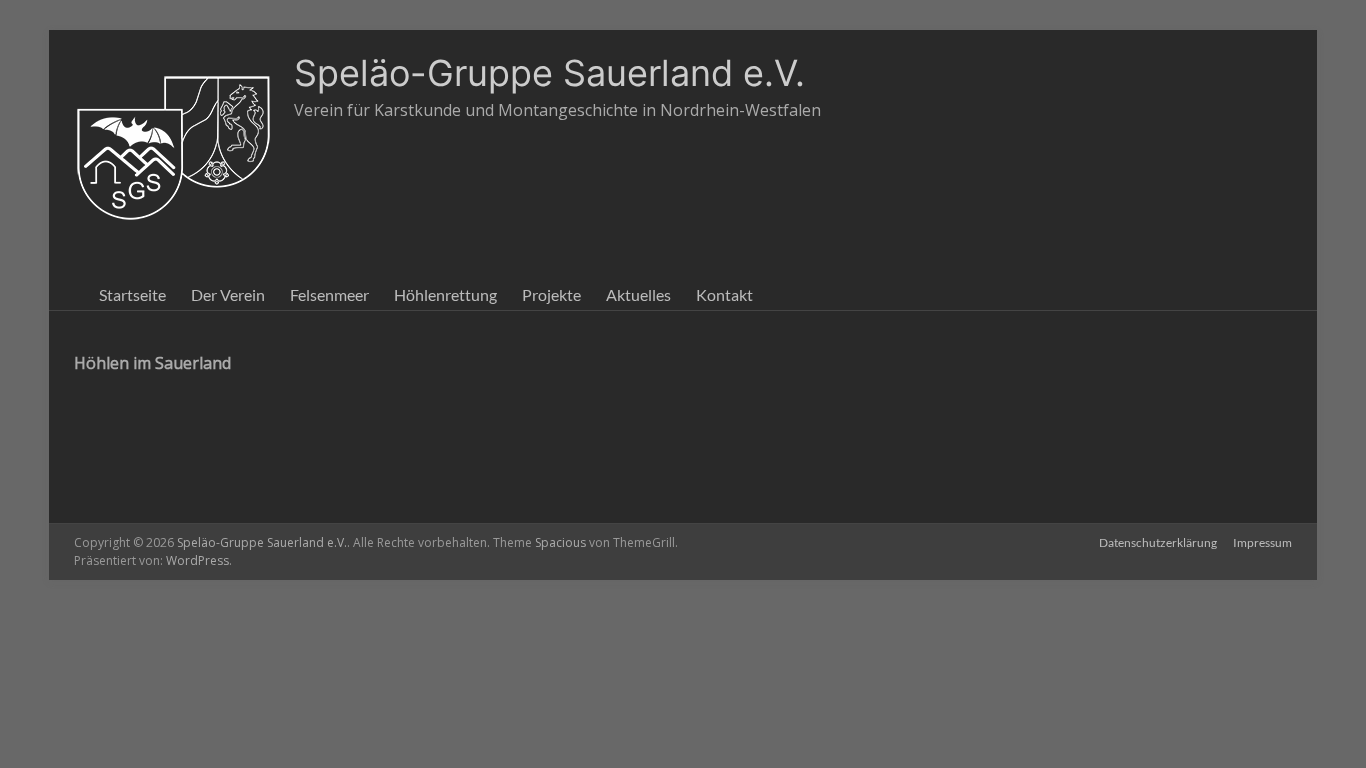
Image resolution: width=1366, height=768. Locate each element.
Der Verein (228, 294)
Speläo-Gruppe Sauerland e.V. (549, 73)
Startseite (132, 294)
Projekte (551, 294)
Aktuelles (638, 294)
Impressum (1262, 542)
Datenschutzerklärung (1158, 542)
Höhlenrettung (445, 294)
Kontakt (724, 294)
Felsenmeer (329, 294)
